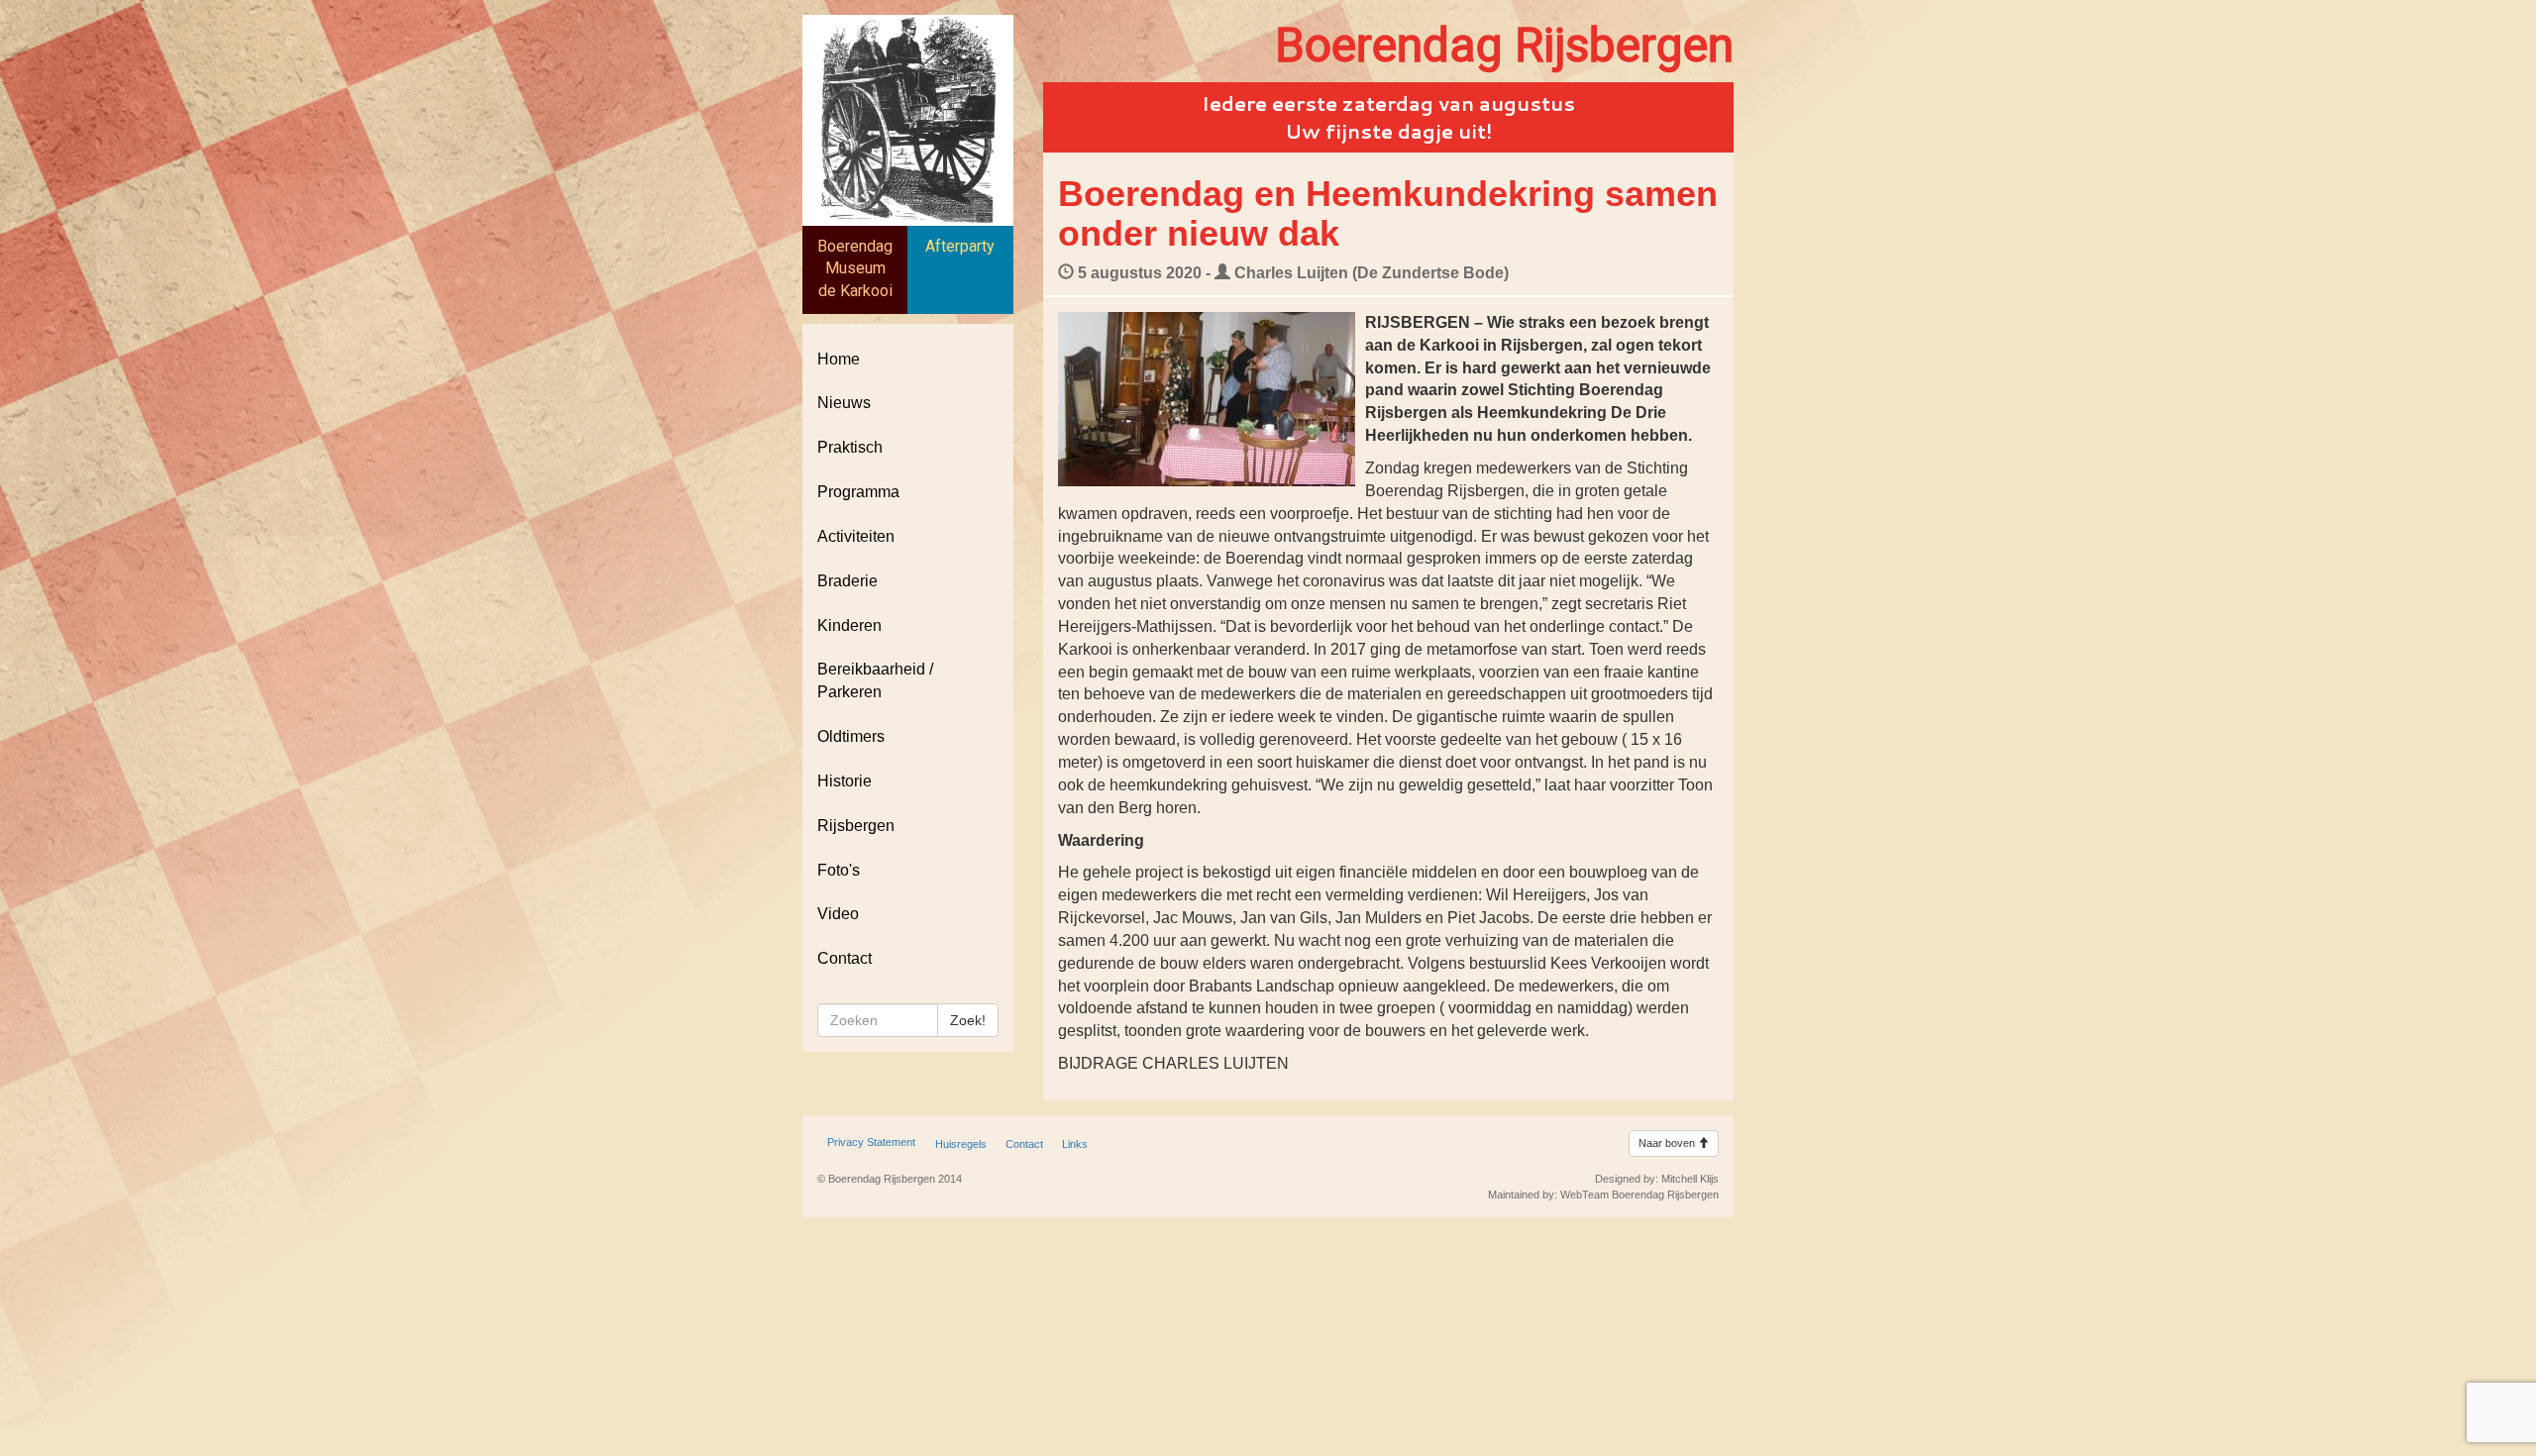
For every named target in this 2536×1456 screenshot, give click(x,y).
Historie (845, 781)
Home (839, 359)
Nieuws (844, 403)
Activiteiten (856, 536)
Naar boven (1668, 1143)
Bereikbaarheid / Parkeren (875, 680)
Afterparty (960, 246)
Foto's (839, 870)
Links (1075, 1144)
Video (838, 914)
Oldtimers (851, 736)
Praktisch (850, 447)
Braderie (847, 581)
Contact (845, 958)
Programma (858, 492)
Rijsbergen (856, 826)
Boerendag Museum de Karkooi (855, 269)
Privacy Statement (871, 1142)
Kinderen (849, 625)
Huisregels (961, 1144)
